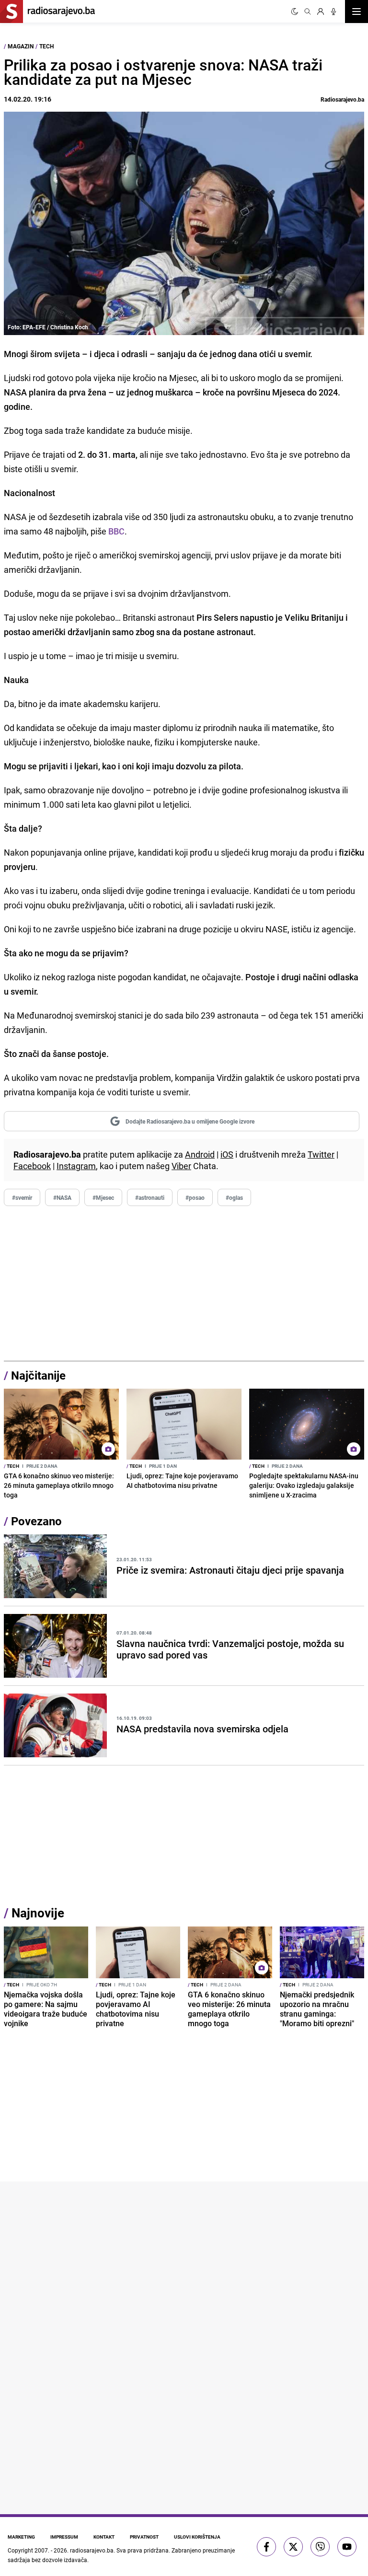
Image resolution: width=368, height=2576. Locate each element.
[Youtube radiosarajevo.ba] (347, 2547)
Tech (46, 46)
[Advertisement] (184, 1284)
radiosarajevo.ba (92, 2550)
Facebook (32, 1166)
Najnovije (38, 1913)
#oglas (234, 1197)
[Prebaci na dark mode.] (295, 12)
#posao (195, 1197)
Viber (181, 1166)
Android (200, 1154)
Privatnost (144, 2537)
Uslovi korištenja (197, 2537)
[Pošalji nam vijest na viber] (320, 2547)
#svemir (22, 1197)
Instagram (76, 1166)
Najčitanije (38, 1375)
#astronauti (150, 1197)
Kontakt (104, 2537)
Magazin (21, 46)
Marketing (21, 2537)
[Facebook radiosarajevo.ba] (266, 2547)
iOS (227, 1154)
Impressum (64, 2537)
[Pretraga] (308, 12)
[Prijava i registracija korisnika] (321, 12)
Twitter (321, 1154)
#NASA (62, 1197)
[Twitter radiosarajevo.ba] (293, 2547)
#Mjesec (103, 1197)
